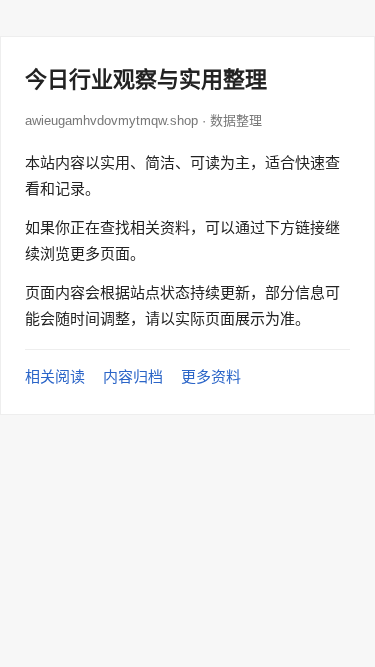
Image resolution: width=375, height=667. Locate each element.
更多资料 (211, 376)
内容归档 (133, 376)
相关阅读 (55, 376)
